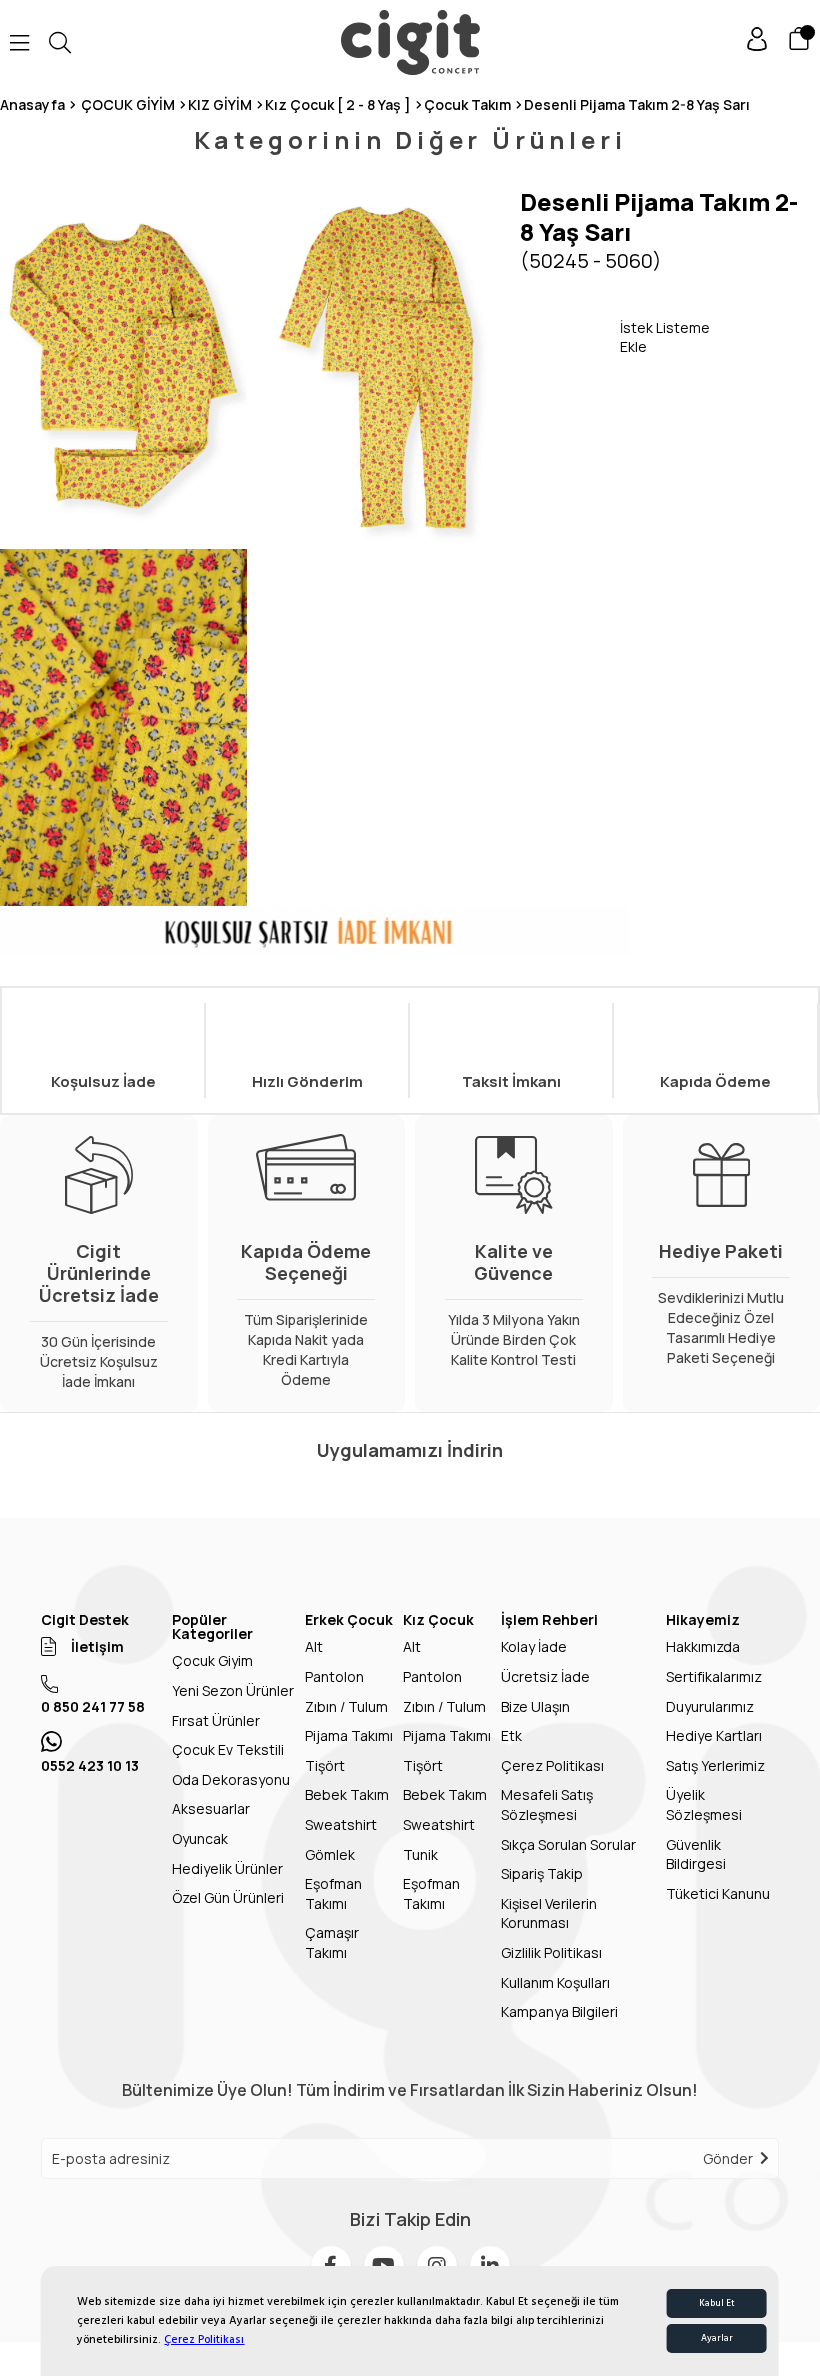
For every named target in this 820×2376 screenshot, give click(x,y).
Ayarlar (717, 2338)
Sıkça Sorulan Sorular (568, 1844)
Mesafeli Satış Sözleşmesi (547, 1804)
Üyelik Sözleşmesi (704, 1804)
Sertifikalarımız (714, 1676)
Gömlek (330, 1854)
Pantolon (334, 1676)
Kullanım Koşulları (555, 1982)
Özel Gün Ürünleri (228, 1897)
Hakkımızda (703, 1646)
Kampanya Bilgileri (559, 2011)
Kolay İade (534, 1646)
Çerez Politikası (204, 2339)
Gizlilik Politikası (551, 1952)
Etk (511, 1735)
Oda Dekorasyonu (231, 1779)
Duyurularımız (710, 1706)
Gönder (728, 2158)
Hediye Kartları (714, 1735)
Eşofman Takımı (333, 1893)
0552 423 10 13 (90, 1765)
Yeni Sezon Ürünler (233, 1690)
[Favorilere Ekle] (570, 337)
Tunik (420, 1854)
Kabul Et (717, 2303)
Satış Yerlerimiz (715, 1765)
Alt (314, 1646)
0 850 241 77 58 (93, 1706)
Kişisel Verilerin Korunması (549, 1913)
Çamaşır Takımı (332, 1942)
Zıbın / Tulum (346, 1706)
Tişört (325, 1765)
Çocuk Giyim (212, 1660)
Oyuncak (200, 1838)
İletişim (97, 1646)
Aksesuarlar (211, 1808)
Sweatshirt (341, 1824)
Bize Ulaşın (535, 1706)
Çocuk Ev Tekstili (228, 1749)
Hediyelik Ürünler (227, 1868)
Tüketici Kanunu (718, 1893)
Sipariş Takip (542, 1873)
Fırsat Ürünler (216, 1720)
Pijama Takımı (349, 1735)
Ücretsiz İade (545, 1676)
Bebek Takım (347, 1794)
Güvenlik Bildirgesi (696, 1854)
